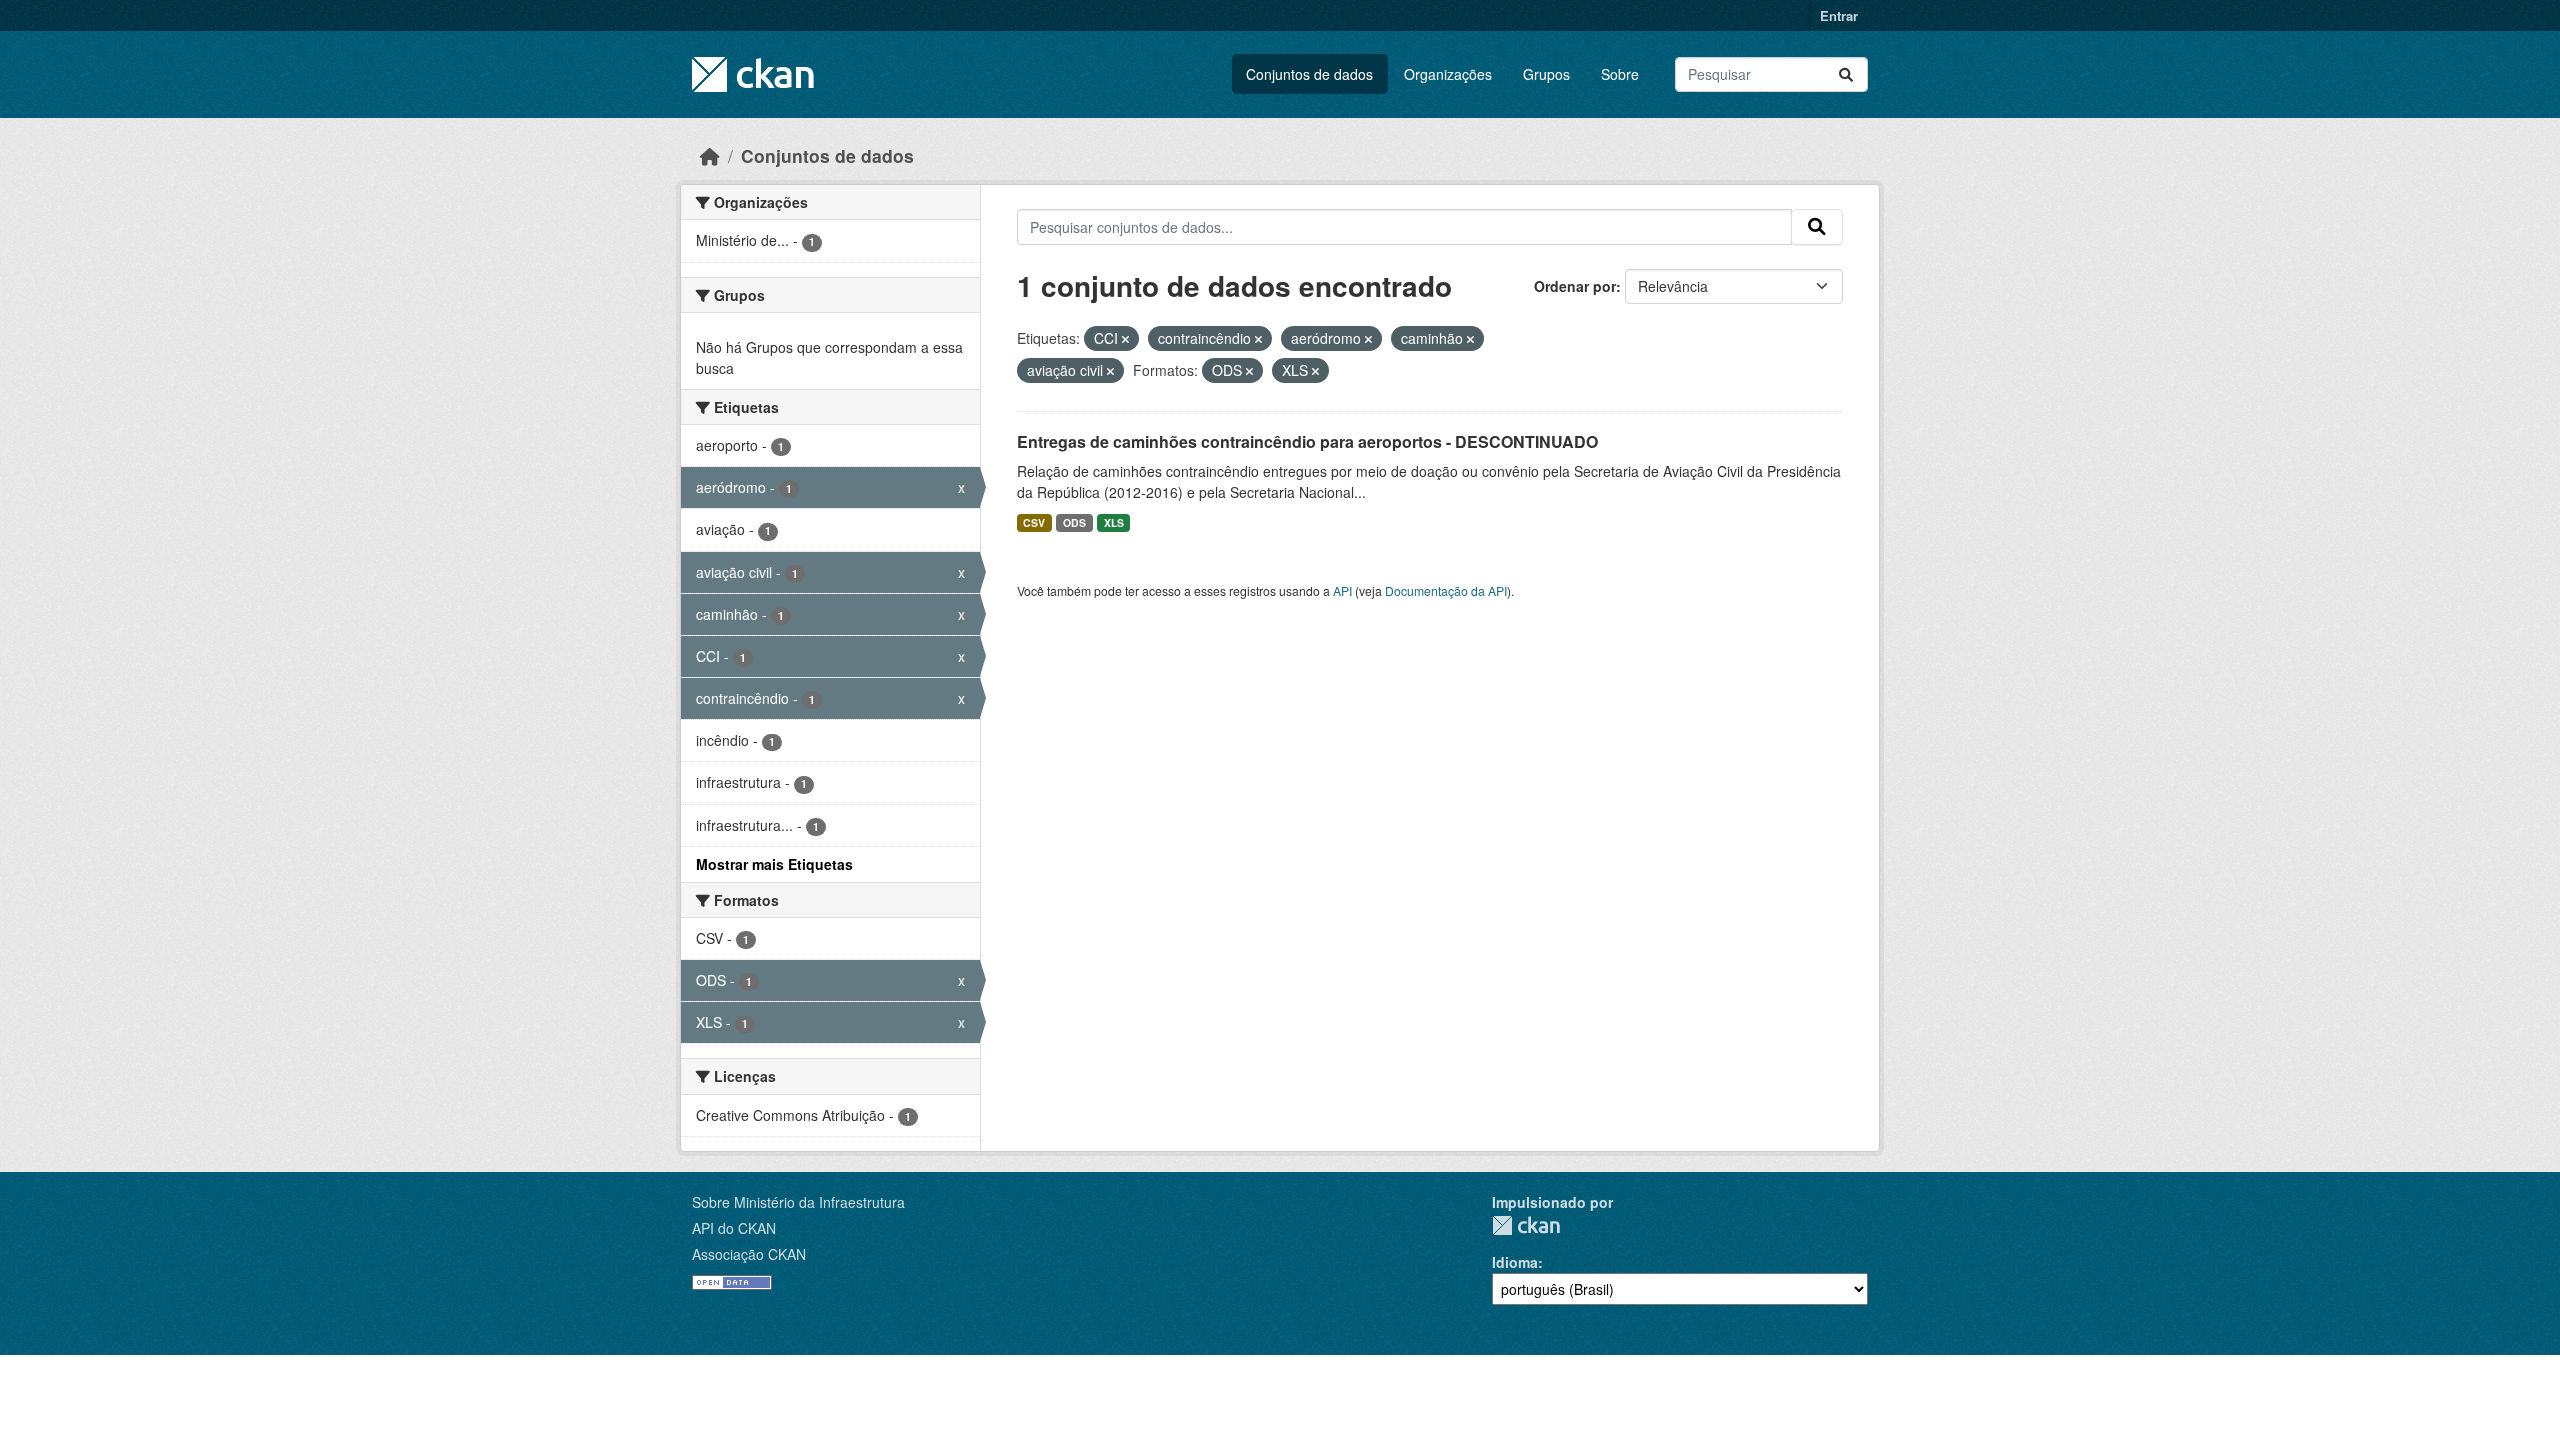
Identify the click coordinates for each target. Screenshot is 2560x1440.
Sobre (1620, 74)
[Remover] (1125, 339)
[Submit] (1846, 74)
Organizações (1448, 74)
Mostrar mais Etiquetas (774, 864)
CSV (1034, 522)
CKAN (1526, 1225)
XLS (1114, 522)
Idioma (1515, 1262)
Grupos (1546, 74)
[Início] (710, 155)
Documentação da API (1446, 590)
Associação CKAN (749, 1254)
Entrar (1839, 15)
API (1342, 590)
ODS (1074, 522)
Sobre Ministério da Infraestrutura (798, 1202)
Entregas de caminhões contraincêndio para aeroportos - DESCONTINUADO (1307, 441)
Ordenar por (1575, 286)
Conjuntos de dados (1309, 74)
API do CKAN (734, 1228)
